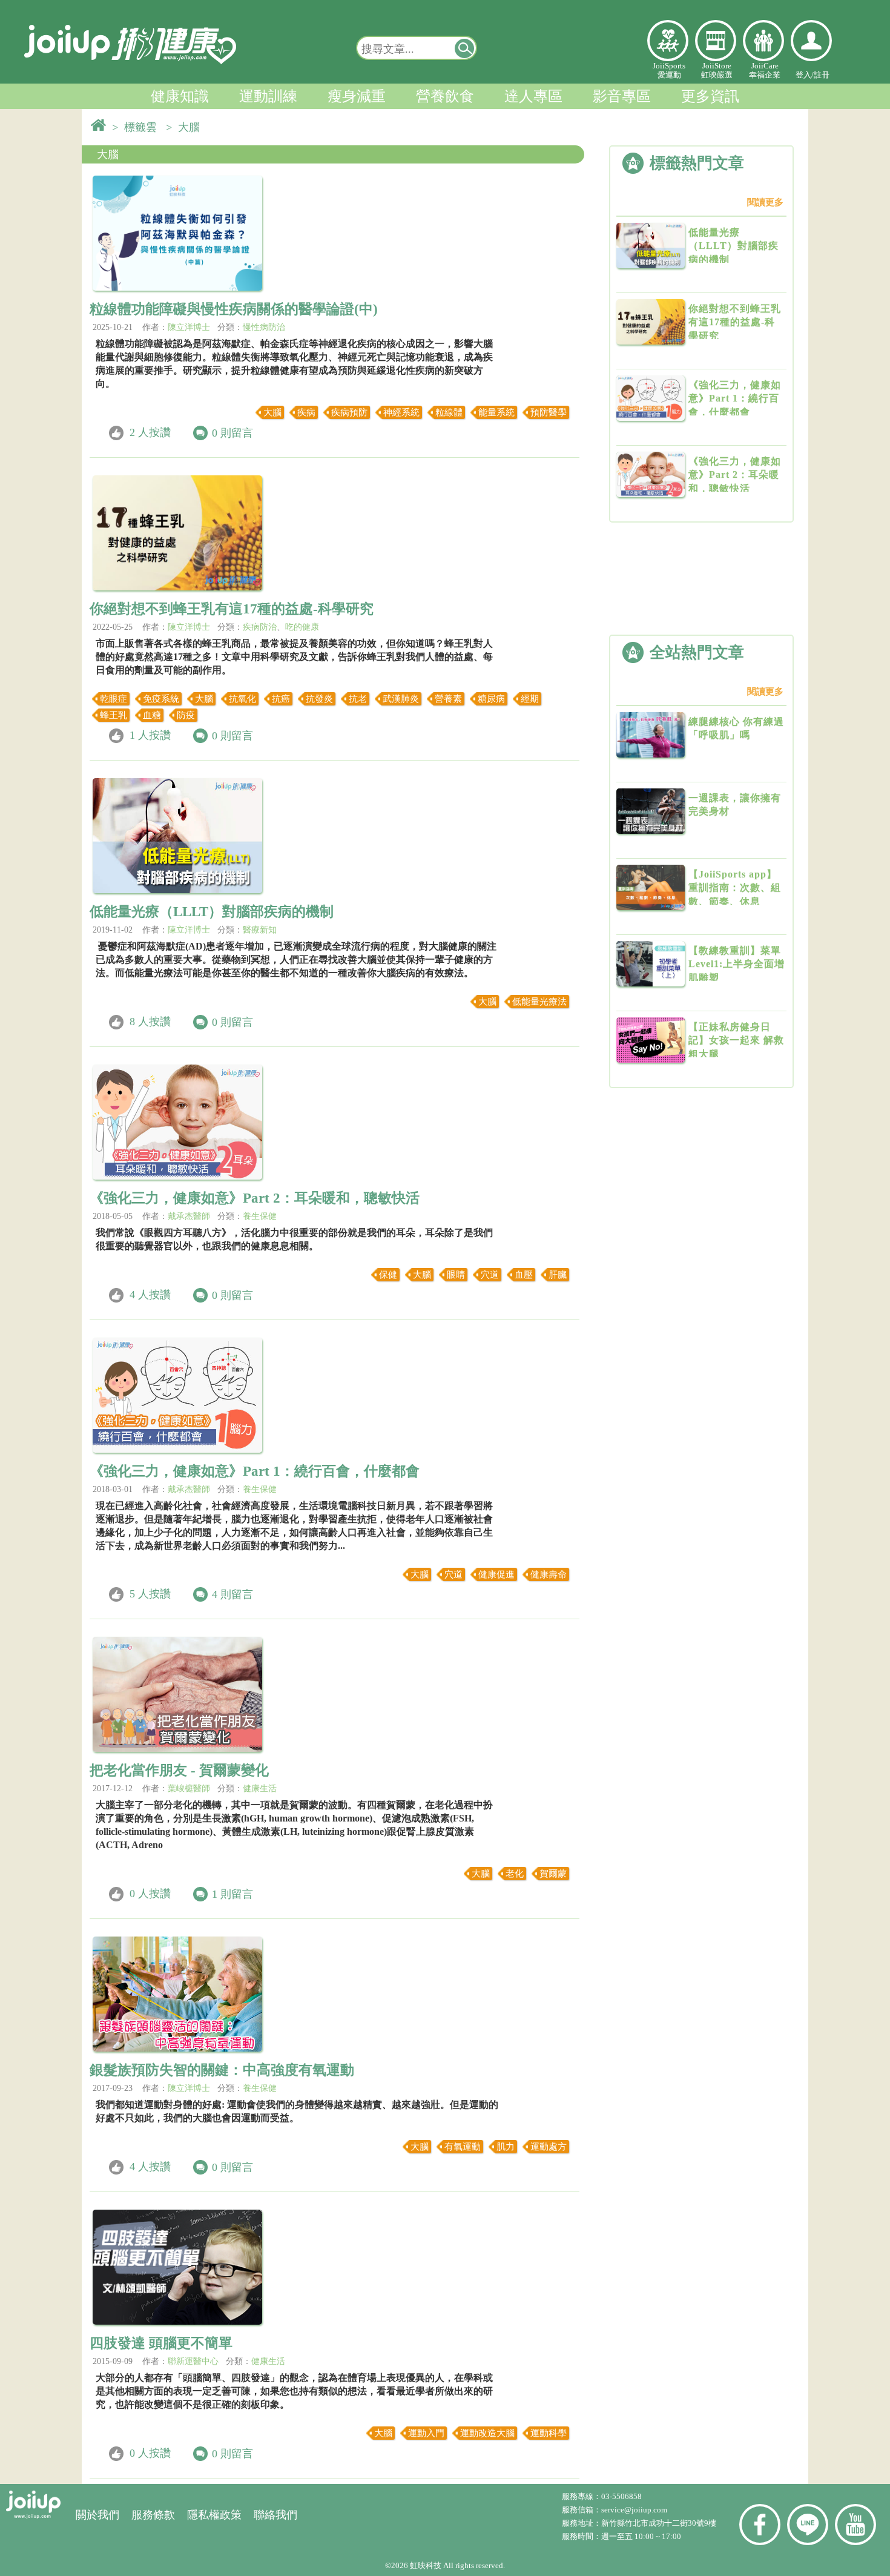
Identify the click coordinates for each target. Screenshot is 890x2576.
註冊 (822, 75)
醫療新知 (260, 930)
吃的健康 (302, 627)
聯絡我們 (275, 2515)
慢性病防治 (264, 327)
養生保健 (260, 1216)
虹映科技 (426, 2565)
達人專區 (533, 96)
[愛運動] (668, 41)
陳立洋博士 (189, 327)
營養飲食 (445, 96)
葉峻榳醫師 (189, 1788)
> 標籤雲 (137, 127)
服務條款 (153, 2515)
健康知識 (180, 96)
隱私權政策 (214, 2515)
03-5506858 (621, 2496)
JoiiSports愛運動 (669, 70)
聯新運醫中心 (193, 2361)
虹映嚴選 (716, 41)
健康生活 (260, 1788)
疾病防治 (260, 627)
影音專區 (622, 96)
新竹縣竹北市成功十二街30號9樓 (659, 2523)
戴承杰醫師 (189, 1216)
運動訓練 (268, 96)
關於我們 (97, 2515)
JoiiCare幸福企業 (765, 70)
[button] (465, 48)
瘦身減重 (357, 96)
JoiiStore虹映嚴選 (717, 70)
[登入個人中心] (811, 41)
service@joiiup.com (635, 2510)
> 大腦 (186, 127)
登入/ (805, 75)
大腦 (108, 154)
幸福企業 (763, 41)
